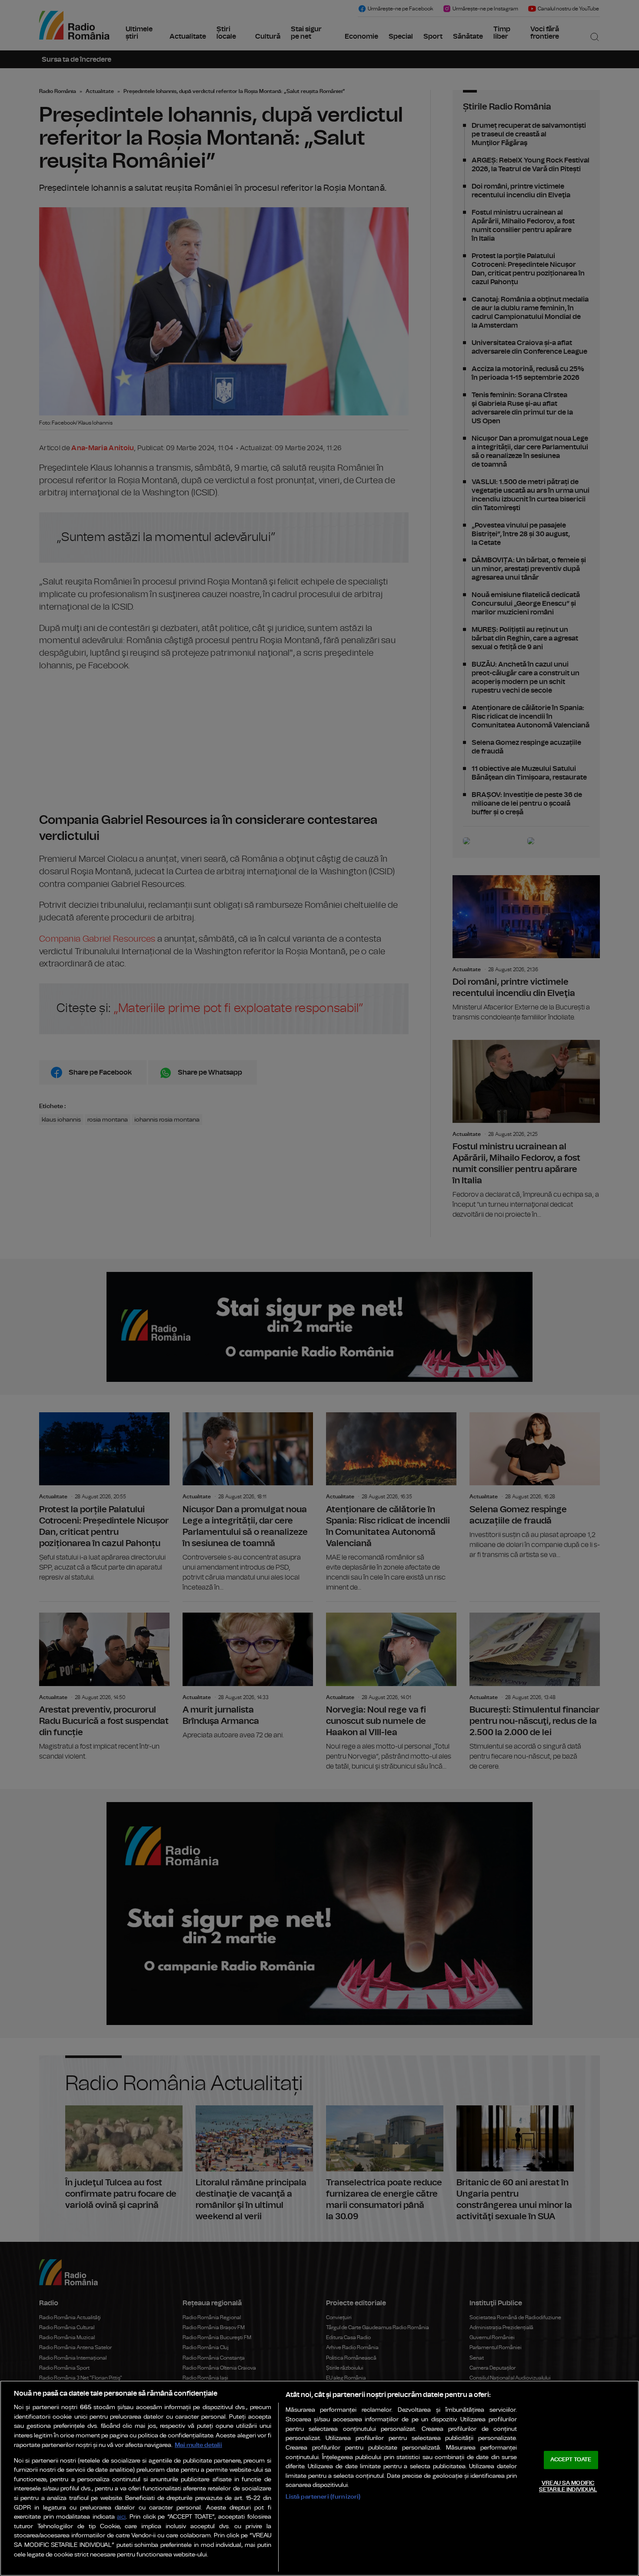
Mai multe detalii (198, 2445)
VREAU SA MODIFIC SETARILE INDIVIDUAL (568, 2487)
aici (121, 2517)
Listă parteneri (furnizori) (323, 2497)
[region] (319, 2478)
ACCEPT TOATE (571, 2460)
